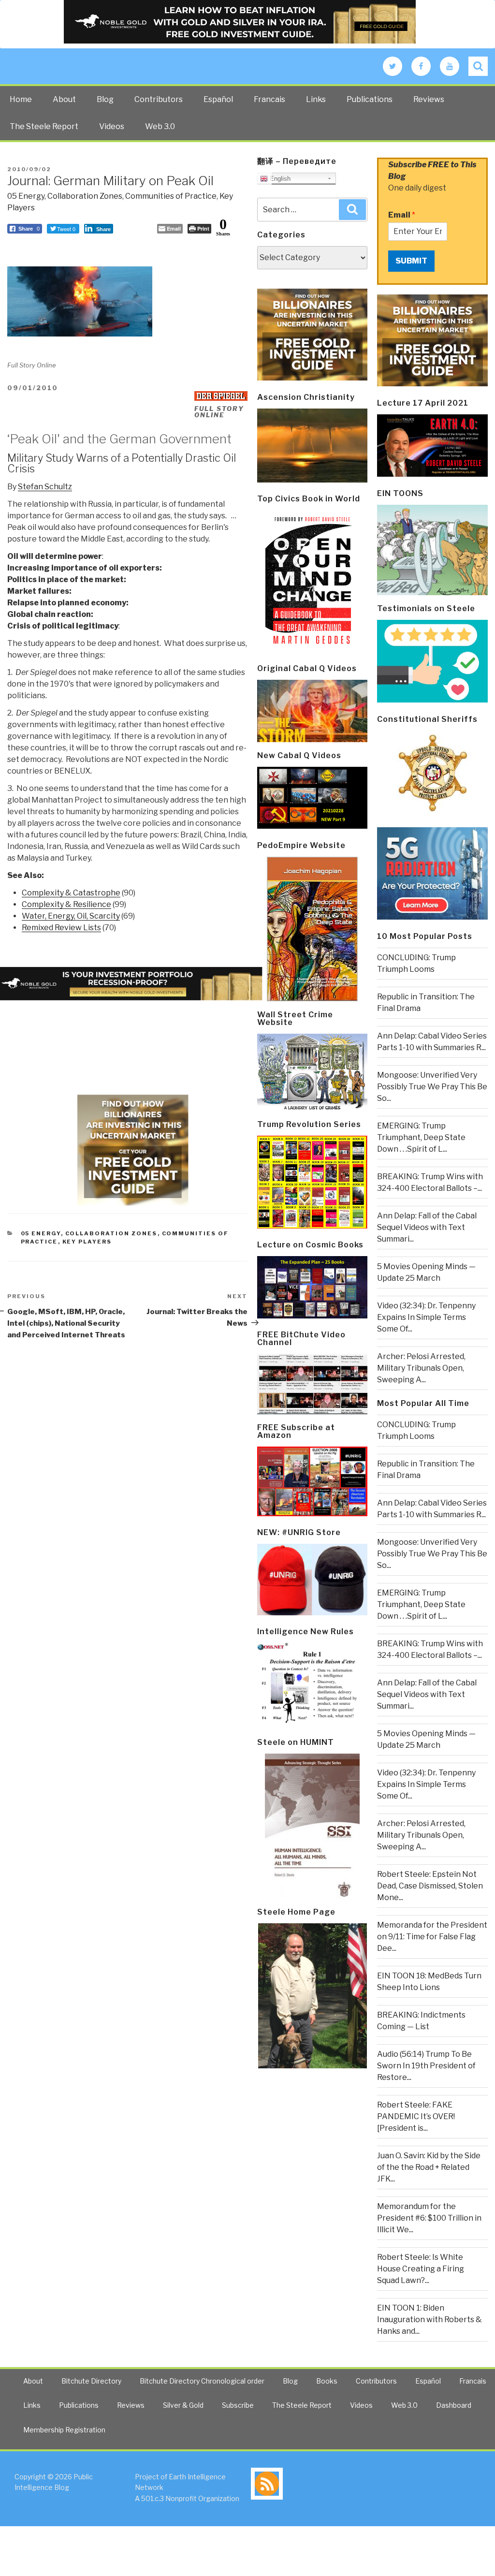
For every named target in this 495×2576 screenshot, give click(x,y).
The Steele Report (44, 126)
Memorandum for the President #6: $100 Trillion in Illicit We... (429, 2218)
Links (316, 99)
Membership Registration (64, 2430)
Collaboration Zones (85, 196)
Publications (370, 99)
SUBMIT (411, 261)
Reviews (429, 99)
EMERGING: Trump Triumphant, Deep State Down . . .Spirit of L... (421, 1137)
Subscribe (238, 2405)
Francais (269, 99)
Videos (112, 126)
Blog (105, 99)
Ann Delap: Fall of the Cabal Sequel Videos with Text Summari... (427, 1227)
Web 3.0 (160, 126)
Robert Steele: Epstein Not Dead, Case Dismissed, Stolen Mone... (430, 1886)
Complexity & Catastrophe (71, 893)
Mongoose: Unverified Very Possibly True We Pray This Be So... (432, 1087)
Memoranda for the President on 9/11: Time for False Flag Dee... (432, 1937)
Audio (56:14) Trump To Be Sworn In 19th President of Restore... (426, 2066)
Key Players (87, 1242)
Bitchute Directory (91, 2381)
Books (327, 2381)
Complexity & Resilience (66, 904)
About (64, 99)
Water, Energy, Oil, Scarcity (71, 916)
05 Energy (26, 196)
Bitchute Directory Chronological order (202, 2381)
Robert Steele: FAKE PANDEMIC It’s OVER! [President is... (416, 2116)
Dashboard (454, 2405)
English (279, 179)
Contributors (159, 99)
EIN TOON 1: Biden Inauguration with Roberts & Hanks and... (429, 2320)
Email (402, 215)
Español (218, 99)
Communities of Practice (171, 196)
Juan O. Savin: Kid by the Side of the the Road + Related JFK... (429, 2167)
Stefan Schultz (45, 487)
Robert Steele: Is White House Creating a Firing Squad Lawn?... (421, 2269)
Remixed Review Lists (61, 928)
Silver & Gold (183, 2405)
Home (21, 99)
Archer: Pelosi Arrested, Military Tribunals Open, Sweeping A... (421, 1368)
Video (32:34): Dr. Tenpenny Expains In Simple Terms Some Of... (426, 1317)
